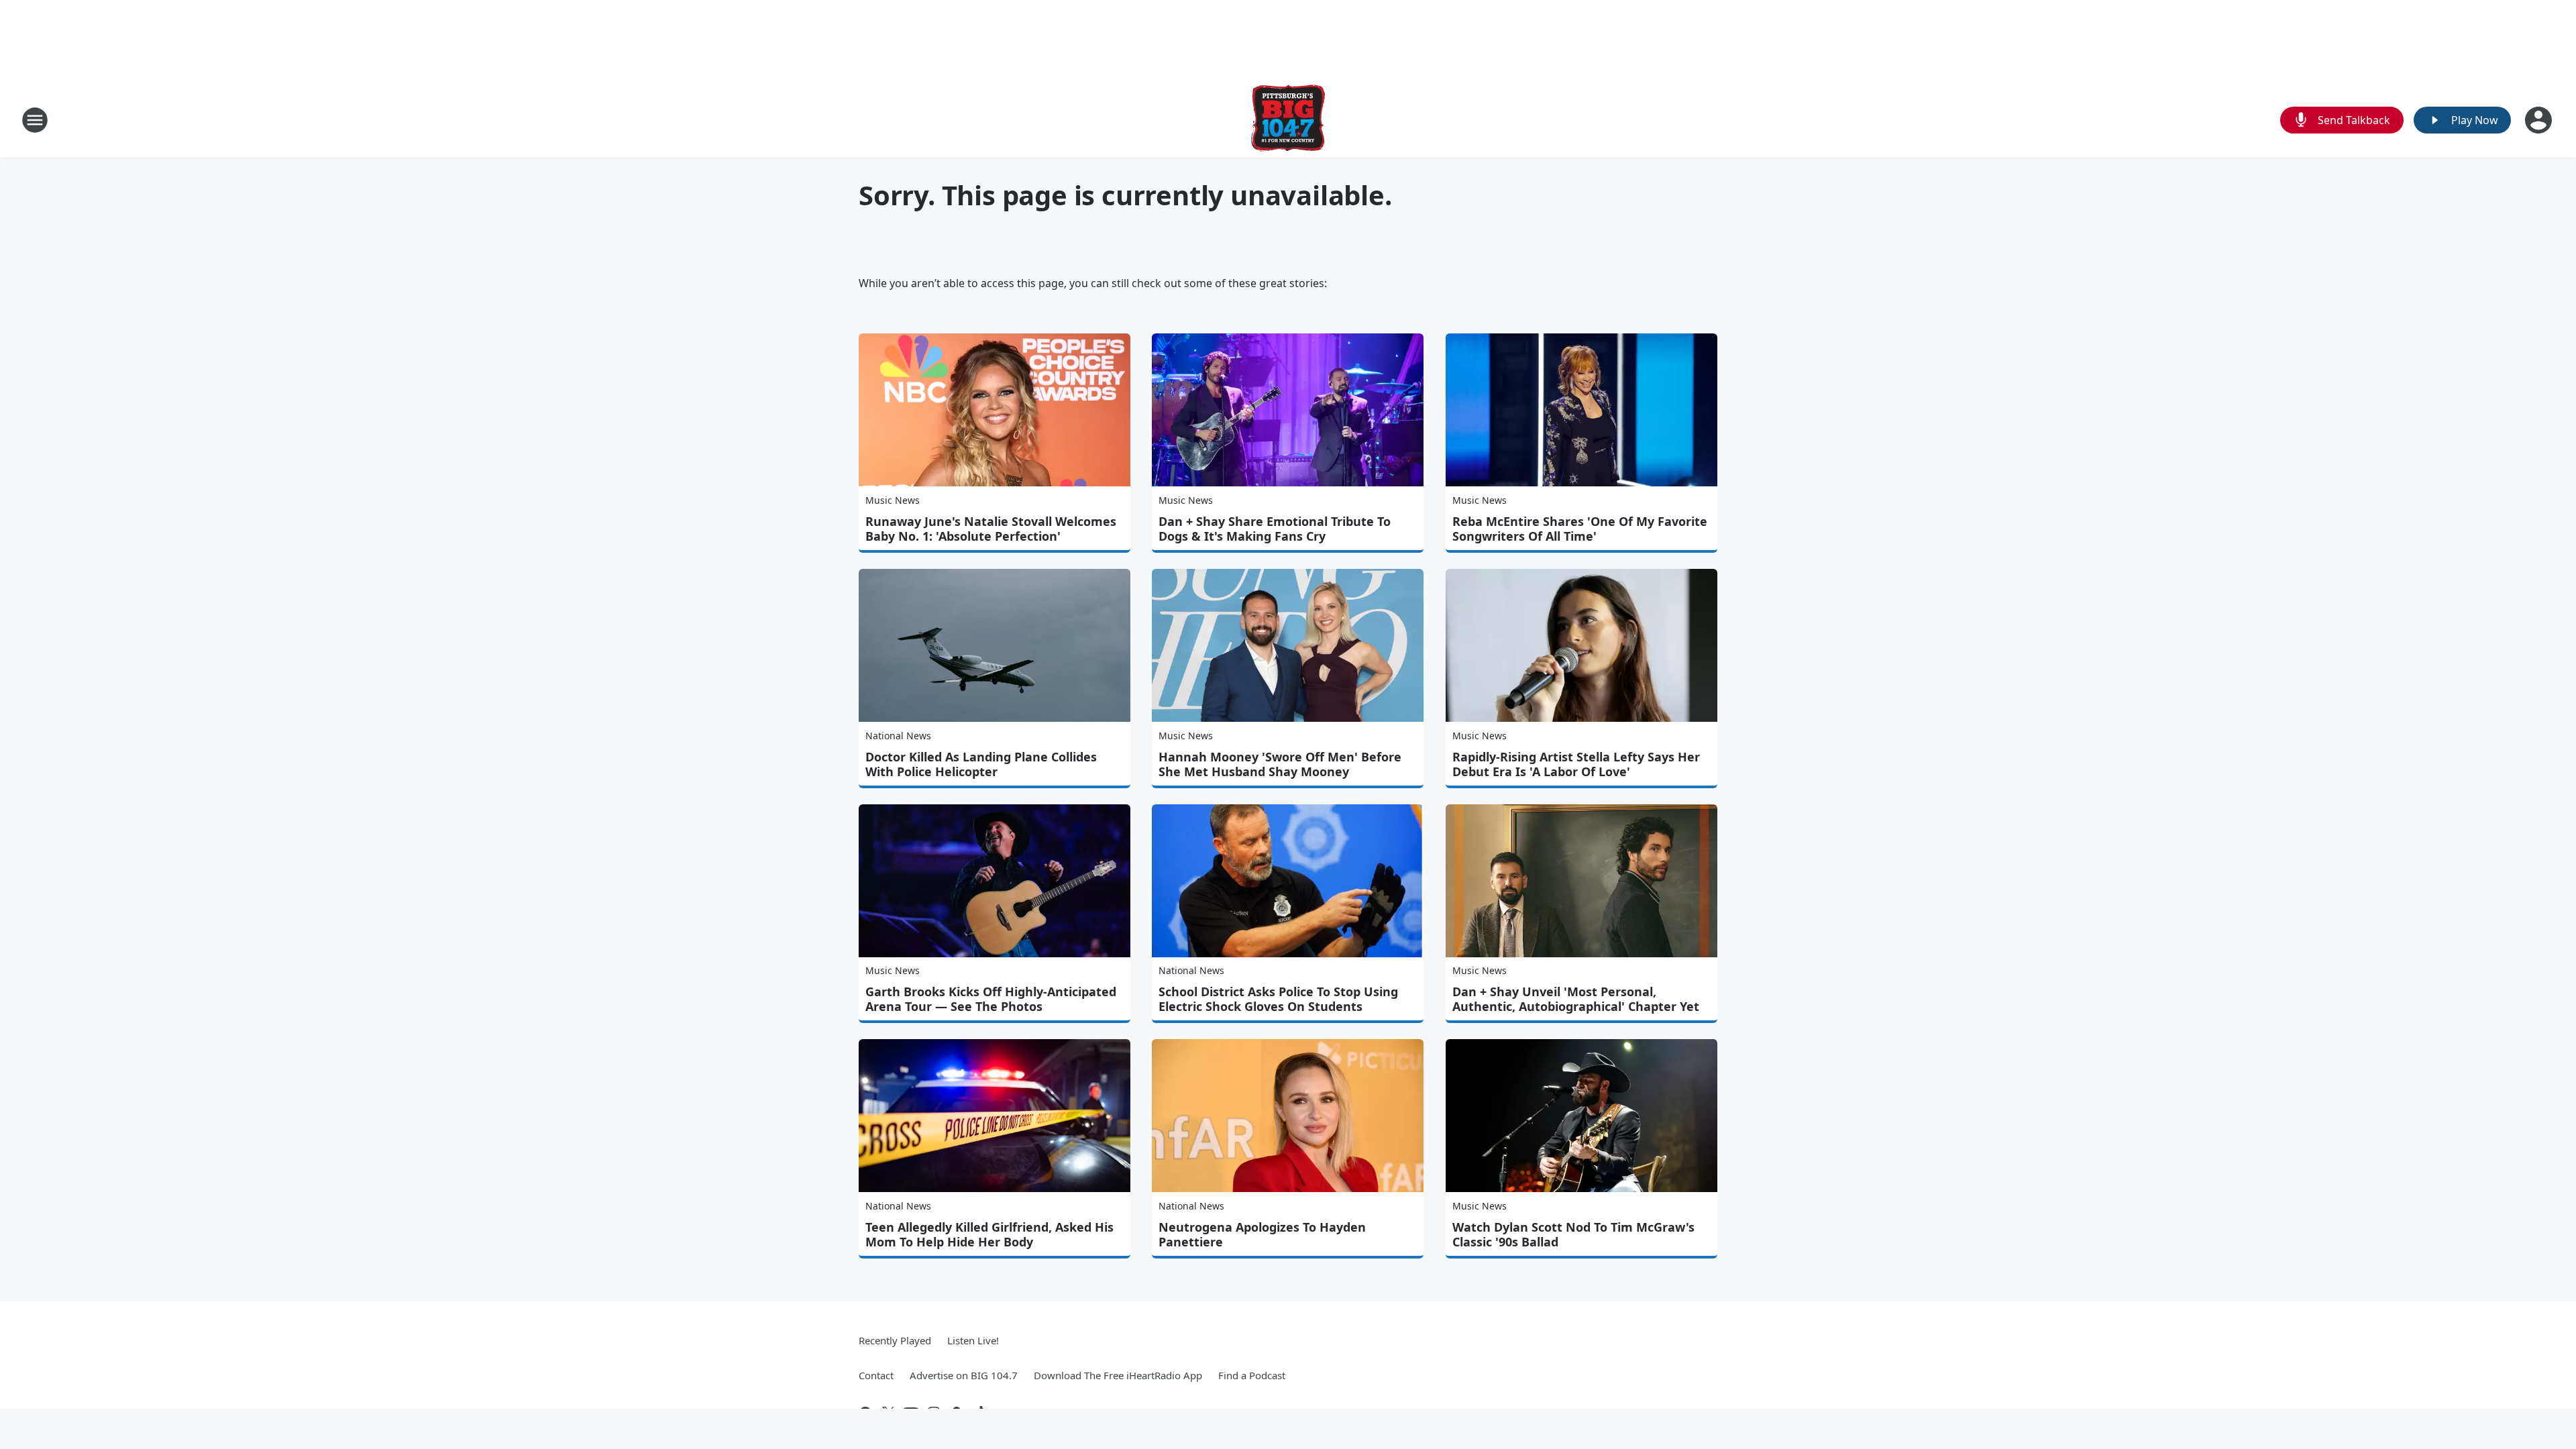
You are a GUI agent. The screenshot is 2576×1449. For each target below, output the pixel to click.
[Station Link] (1288, 120)
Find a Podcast (1252, 1375)
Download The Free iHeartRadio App (1118, 1375)
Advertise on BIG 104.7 (964, 1375)
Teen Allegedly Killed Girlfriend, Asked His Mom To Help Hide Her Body (989, 1234)
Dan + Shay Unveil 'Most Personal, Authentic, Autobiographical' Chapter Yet (1576, 999)
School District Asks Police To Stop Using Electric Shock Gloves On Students (1278, 999)
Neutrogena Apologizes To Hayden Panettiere (1262, 1234)
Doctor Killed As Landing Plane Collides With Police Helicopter (981, 764)
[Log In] (2540, 120)
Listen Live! (973, 1340)
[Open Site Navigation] (35, 120)
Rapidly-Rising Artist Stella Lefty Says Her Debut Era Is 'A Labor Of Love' (1576, 764)
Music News (893, 500)
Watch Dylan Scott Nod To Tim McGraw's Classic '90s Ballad (1573, 1234)
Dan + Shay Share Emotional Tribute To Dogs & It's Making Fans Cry (1275, 529)
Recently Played (895, 1340)
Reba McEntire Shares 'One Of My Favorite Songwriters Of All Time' (1580, 529)
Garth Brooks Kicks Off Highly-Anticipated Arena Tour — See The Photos (991, 999)
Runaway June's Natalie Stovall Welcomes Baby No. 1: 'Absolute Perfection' (991, 529)
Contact (876, 1375)
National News (898, 736)
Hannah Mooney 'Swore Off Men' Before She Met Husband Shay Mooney (1280, 764)
